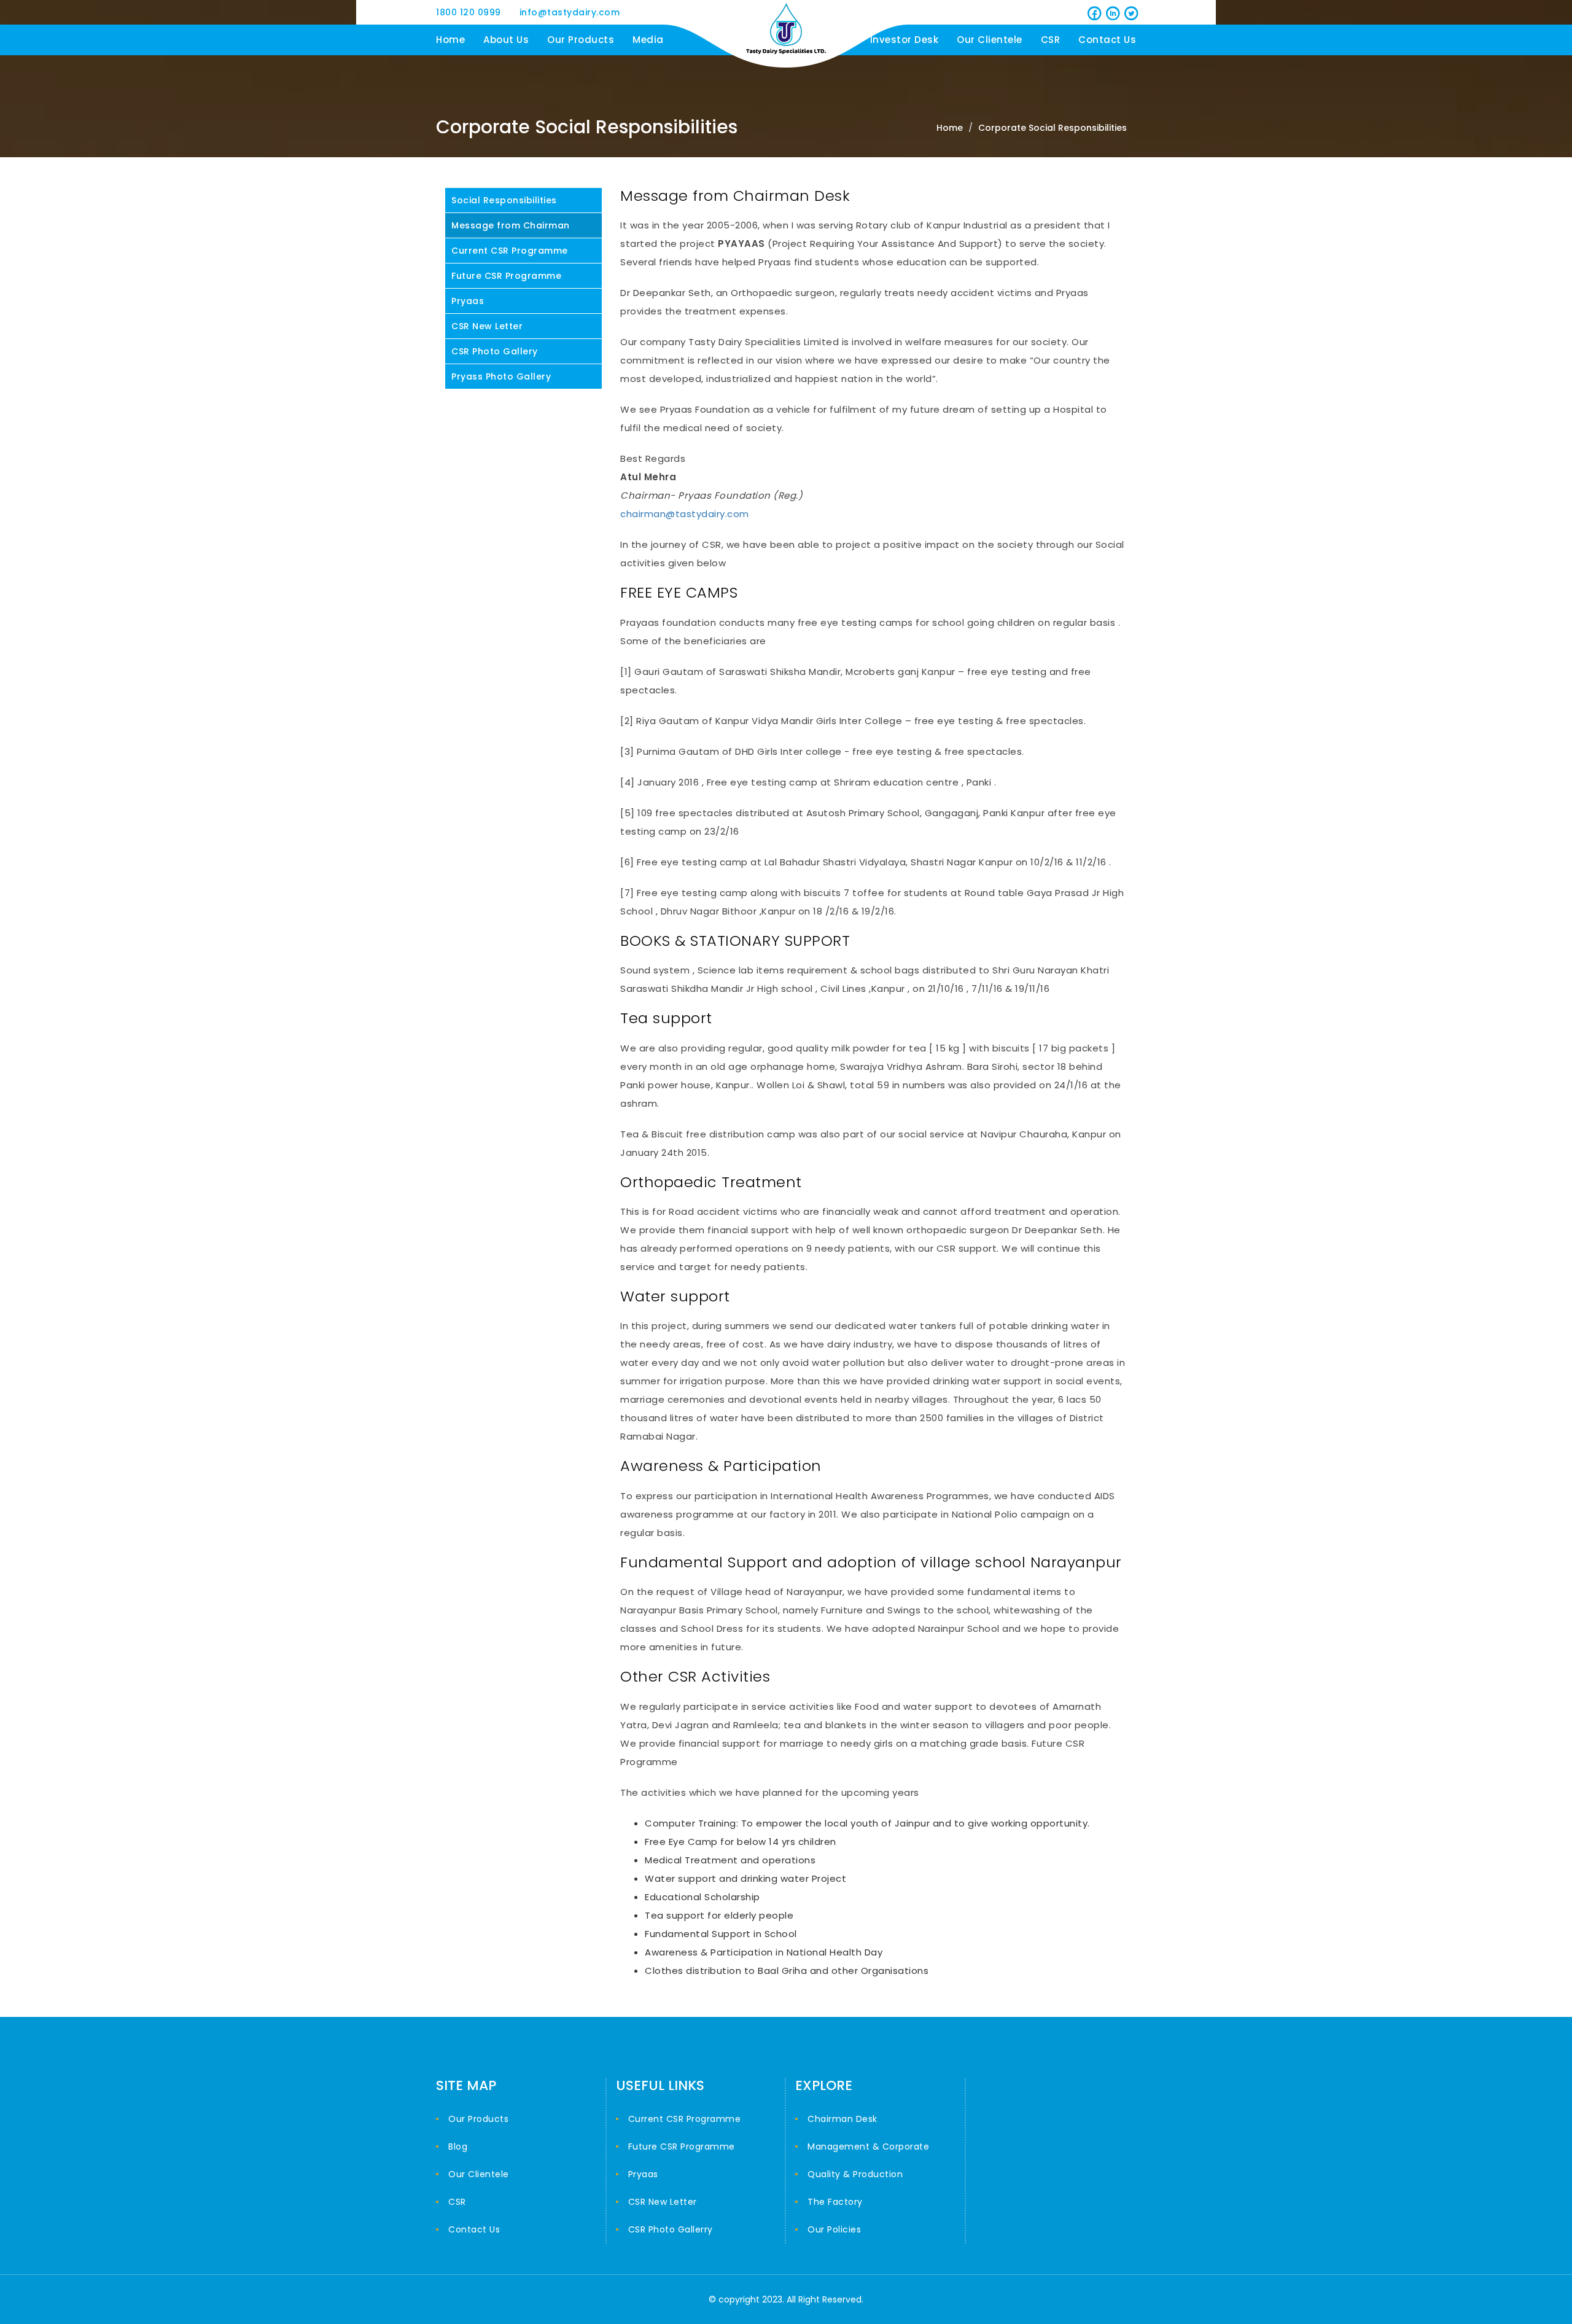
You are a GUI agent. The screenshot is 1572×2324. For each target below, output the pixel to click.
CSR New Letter (487, 326)
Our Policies (834, 2229)
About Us (506, 40)
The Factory (835, 2202)
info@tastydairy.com (570, 12)
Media (648, 40)
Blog (458, 2147)
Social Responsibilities (504, 200)
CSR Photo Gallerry (671, 2229)
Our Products (581, 40)
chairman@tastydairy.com (685, 514)
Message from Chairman (511, 225)
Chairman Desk (842, 2119)
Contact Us (1107, 40)
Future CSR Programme (506, 276)
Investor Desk (905, 40)
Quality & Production (855, 2174)
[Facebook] (1093, 12)
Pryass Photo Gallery (501, 376)
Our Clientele (990, 40)
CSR (1051, 40)
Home (450, 40)
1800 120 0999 (469, 12)
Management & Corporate (868, 2147)
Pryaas (468, 301)
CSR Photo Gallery (495, 351)
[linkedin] (1111, 12)
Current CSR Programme (510, 251)
